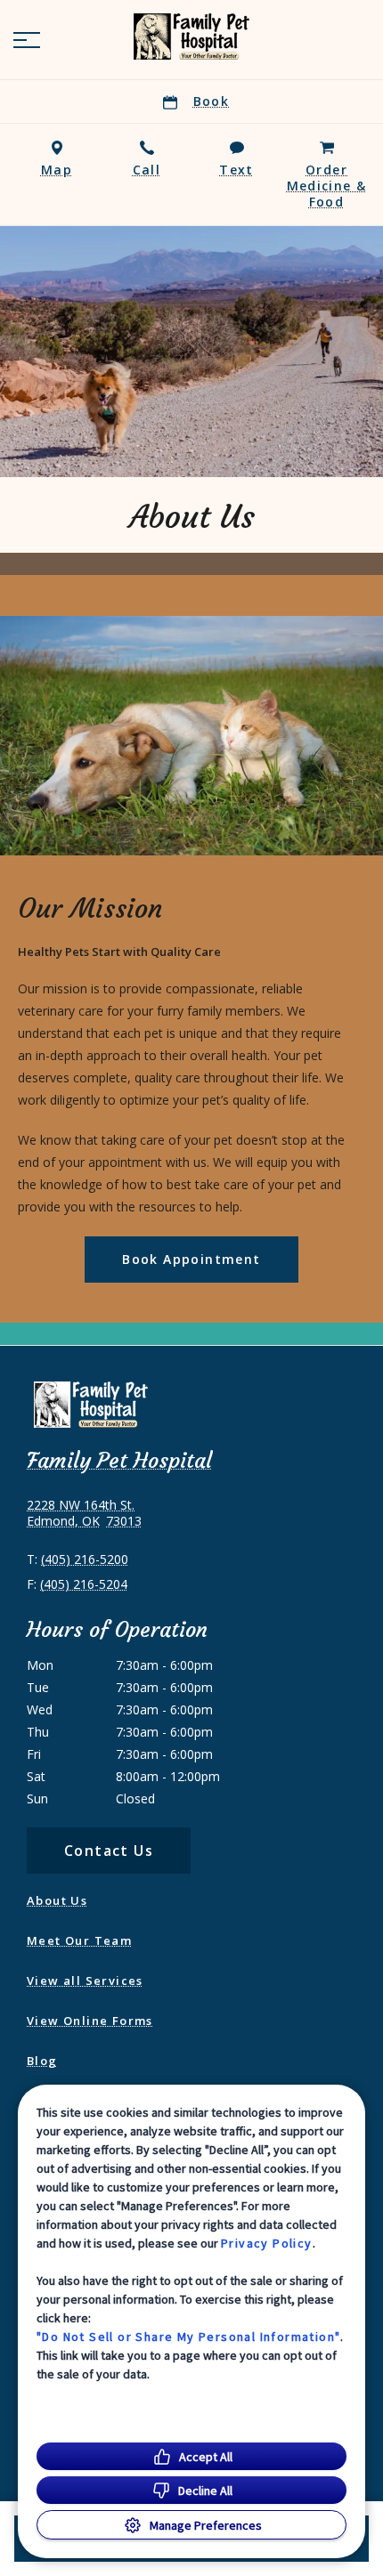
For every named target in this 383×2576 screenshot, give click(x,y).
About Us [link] (57, 1900)
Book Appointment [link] (191, 1259)
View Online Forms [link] (90, 2021)
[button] (27, 40)
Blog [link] (42, 2061)
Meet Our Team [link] (79, 1940)
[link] (191, 36)
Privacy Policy (267, 2243)
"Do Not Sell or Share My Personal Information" (188, 2337)
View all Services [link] (85, 1981)
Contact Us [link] (109, 1851)
